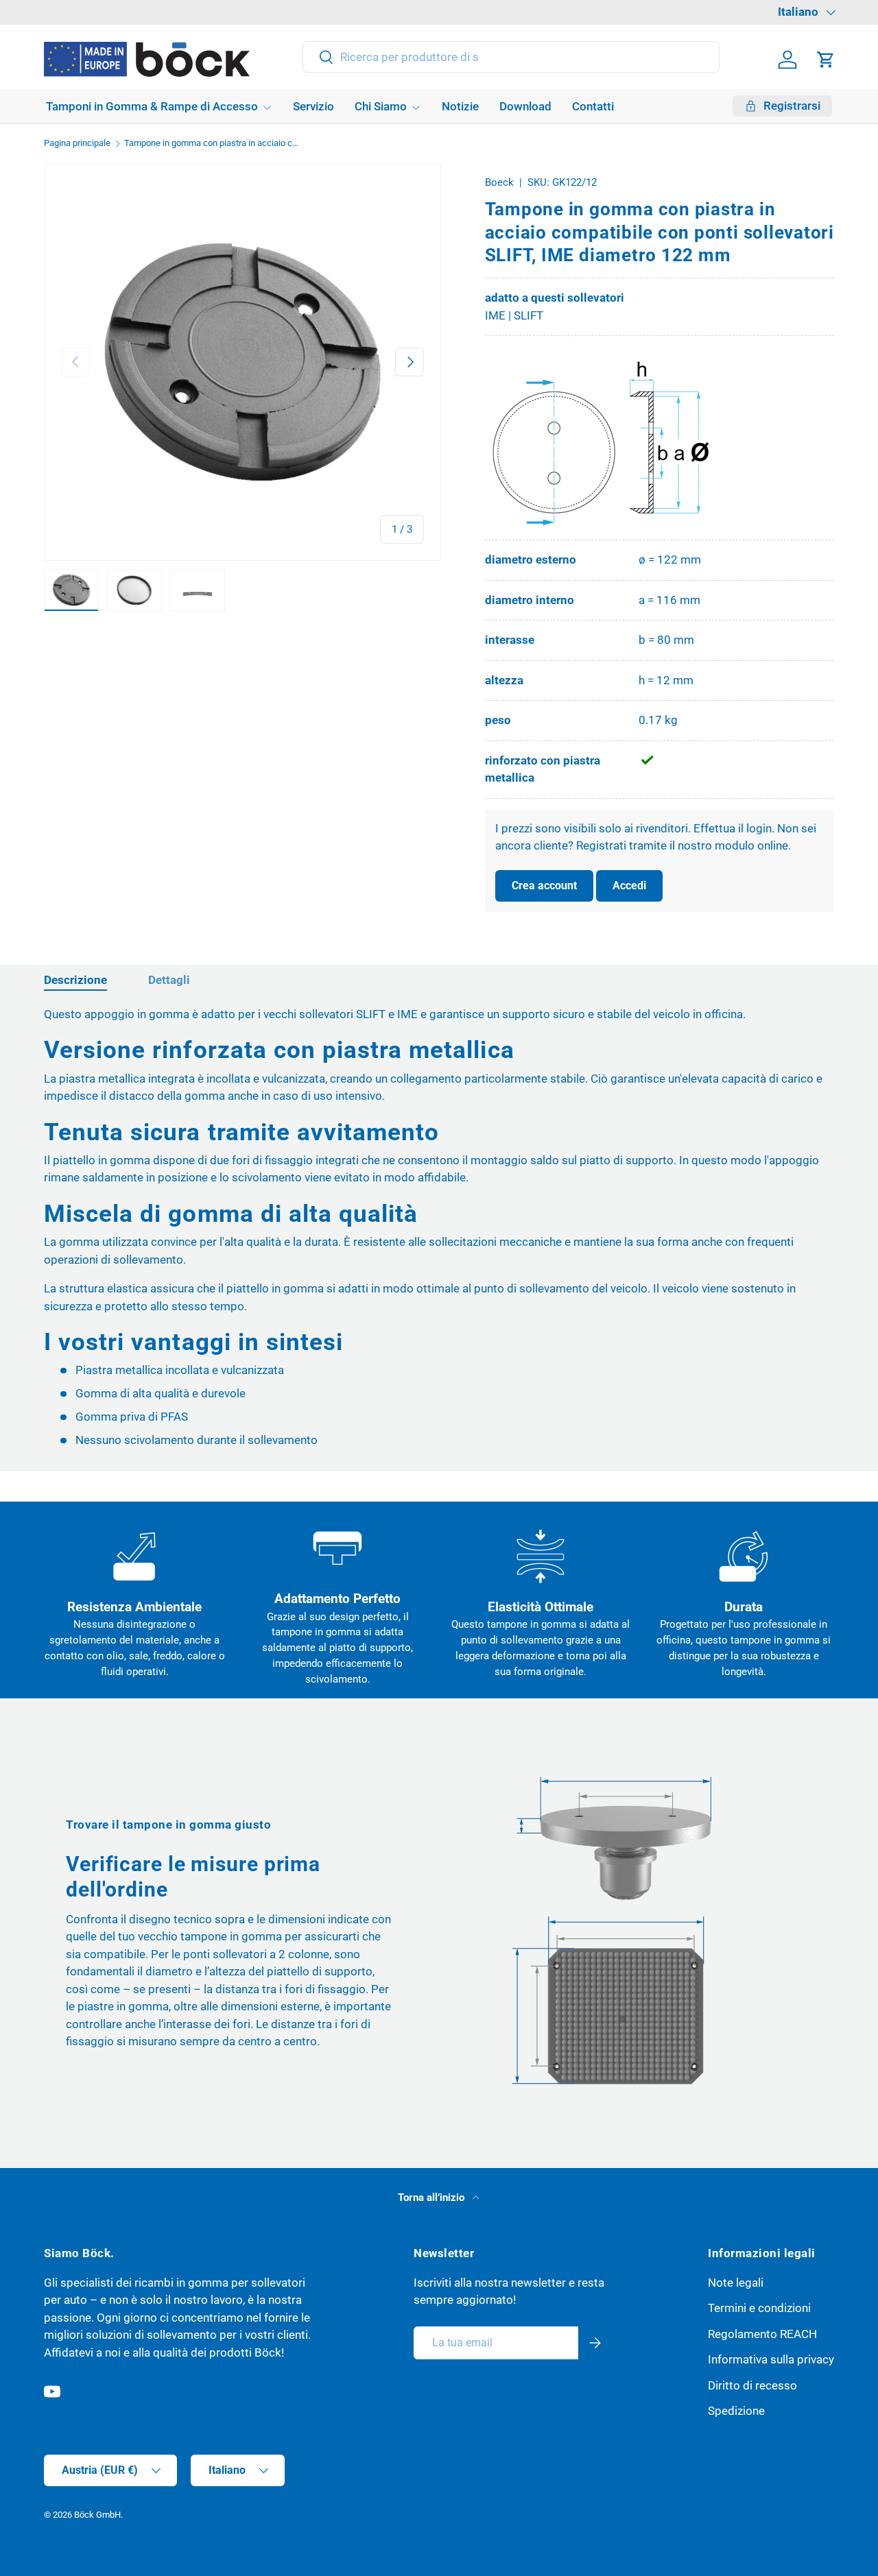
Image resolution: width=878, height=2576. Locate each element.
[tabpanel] (439, 1228)
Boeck (499, 182)
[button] (826, 60)
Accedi (629, 886)
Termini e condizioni (759, 2308)
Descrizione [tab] (75, 980)
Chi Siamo (381, 106)
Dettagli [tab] (169, 980)
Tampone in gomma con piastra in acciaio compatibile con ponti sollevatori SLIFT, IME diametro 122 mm (212, 144)
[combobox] (511, 57)
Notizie (460, 106)
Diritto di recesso (752, 2385)
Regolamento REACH (762, 2334)
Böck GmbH (97, 2515)
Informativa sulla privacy (771, 2359)
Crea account (544, 886)
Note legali (736, 2283)
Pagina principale (77, 144)
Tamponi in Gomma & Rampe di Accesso (152, 106)
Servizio (313, 106)
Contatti (593, 106)
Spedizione (736, 2411)
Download (525, 106)
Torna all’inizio (432, 2198)
